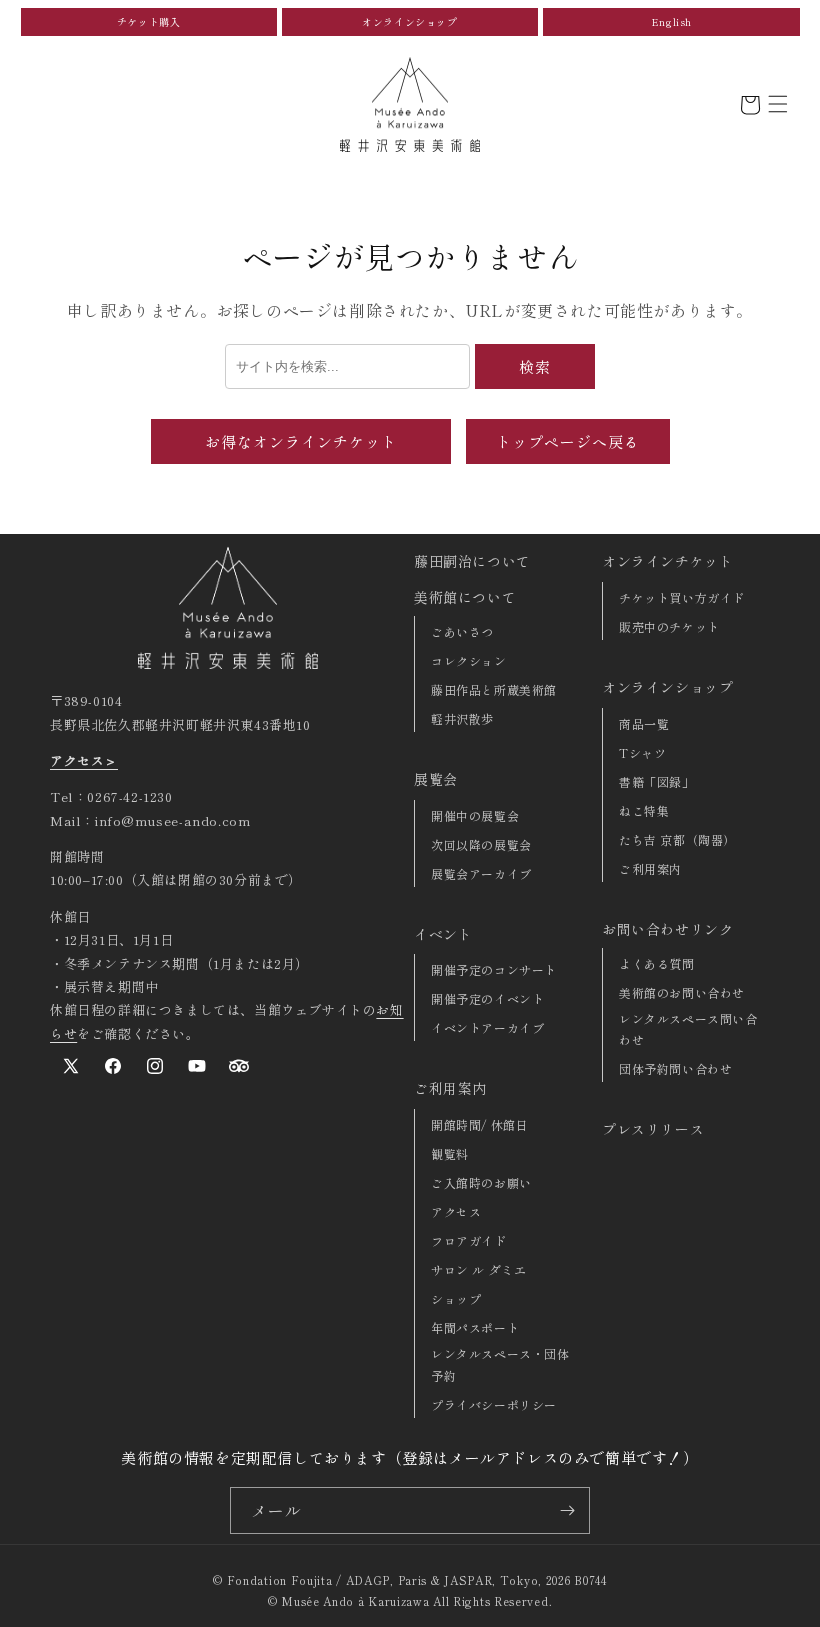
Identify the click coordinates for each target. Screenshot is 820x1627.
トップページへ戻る (568, 441)
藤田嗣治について (472, 561)
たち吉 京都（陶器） (677, 839)
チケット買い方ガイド (682, 597)
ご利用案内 (450, 1088)
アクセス (456, 1211)
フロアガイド (469, 1240)
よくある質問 (657, 963)
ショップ (456, 1298)
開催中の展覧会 (475, 815)
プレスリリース (653, 1129)
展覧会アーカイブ (481, 873)
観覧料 (450, 1153)
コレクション (469, 660)
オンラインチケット (667, 561)
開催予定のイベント (487, 998)
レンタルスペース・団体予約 (500, 1364)
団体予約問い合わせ (675, 1068)
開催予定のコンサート (494, 969)
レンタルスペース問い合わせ (688, 1029)
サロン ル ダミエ (478, 1269)
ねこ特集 (644, 810)
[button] (778, 104)
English (671, 21)
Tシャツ (642, 752)
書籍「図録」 (657, 781)
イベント (443, 934)
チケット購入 (149, 21)
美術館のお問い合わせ (682, 992)
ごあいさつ (462, 631)
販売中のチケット (669, 626)
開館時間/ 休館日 (479, 1124)
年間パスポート (475, 1327)
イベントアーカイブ (487, 1027)
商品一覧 (644, 723)
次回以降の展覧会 (481, 844)
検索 (535, 366)
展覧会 (436, 779)
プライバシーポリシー (494, 1404)
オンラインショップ (409, 21)
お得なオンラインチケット (301, 441)
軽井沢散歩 (462, 718)
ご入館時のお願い (481, 1182)
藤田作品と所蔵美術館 (494, 689)
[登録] (567, 1510)
